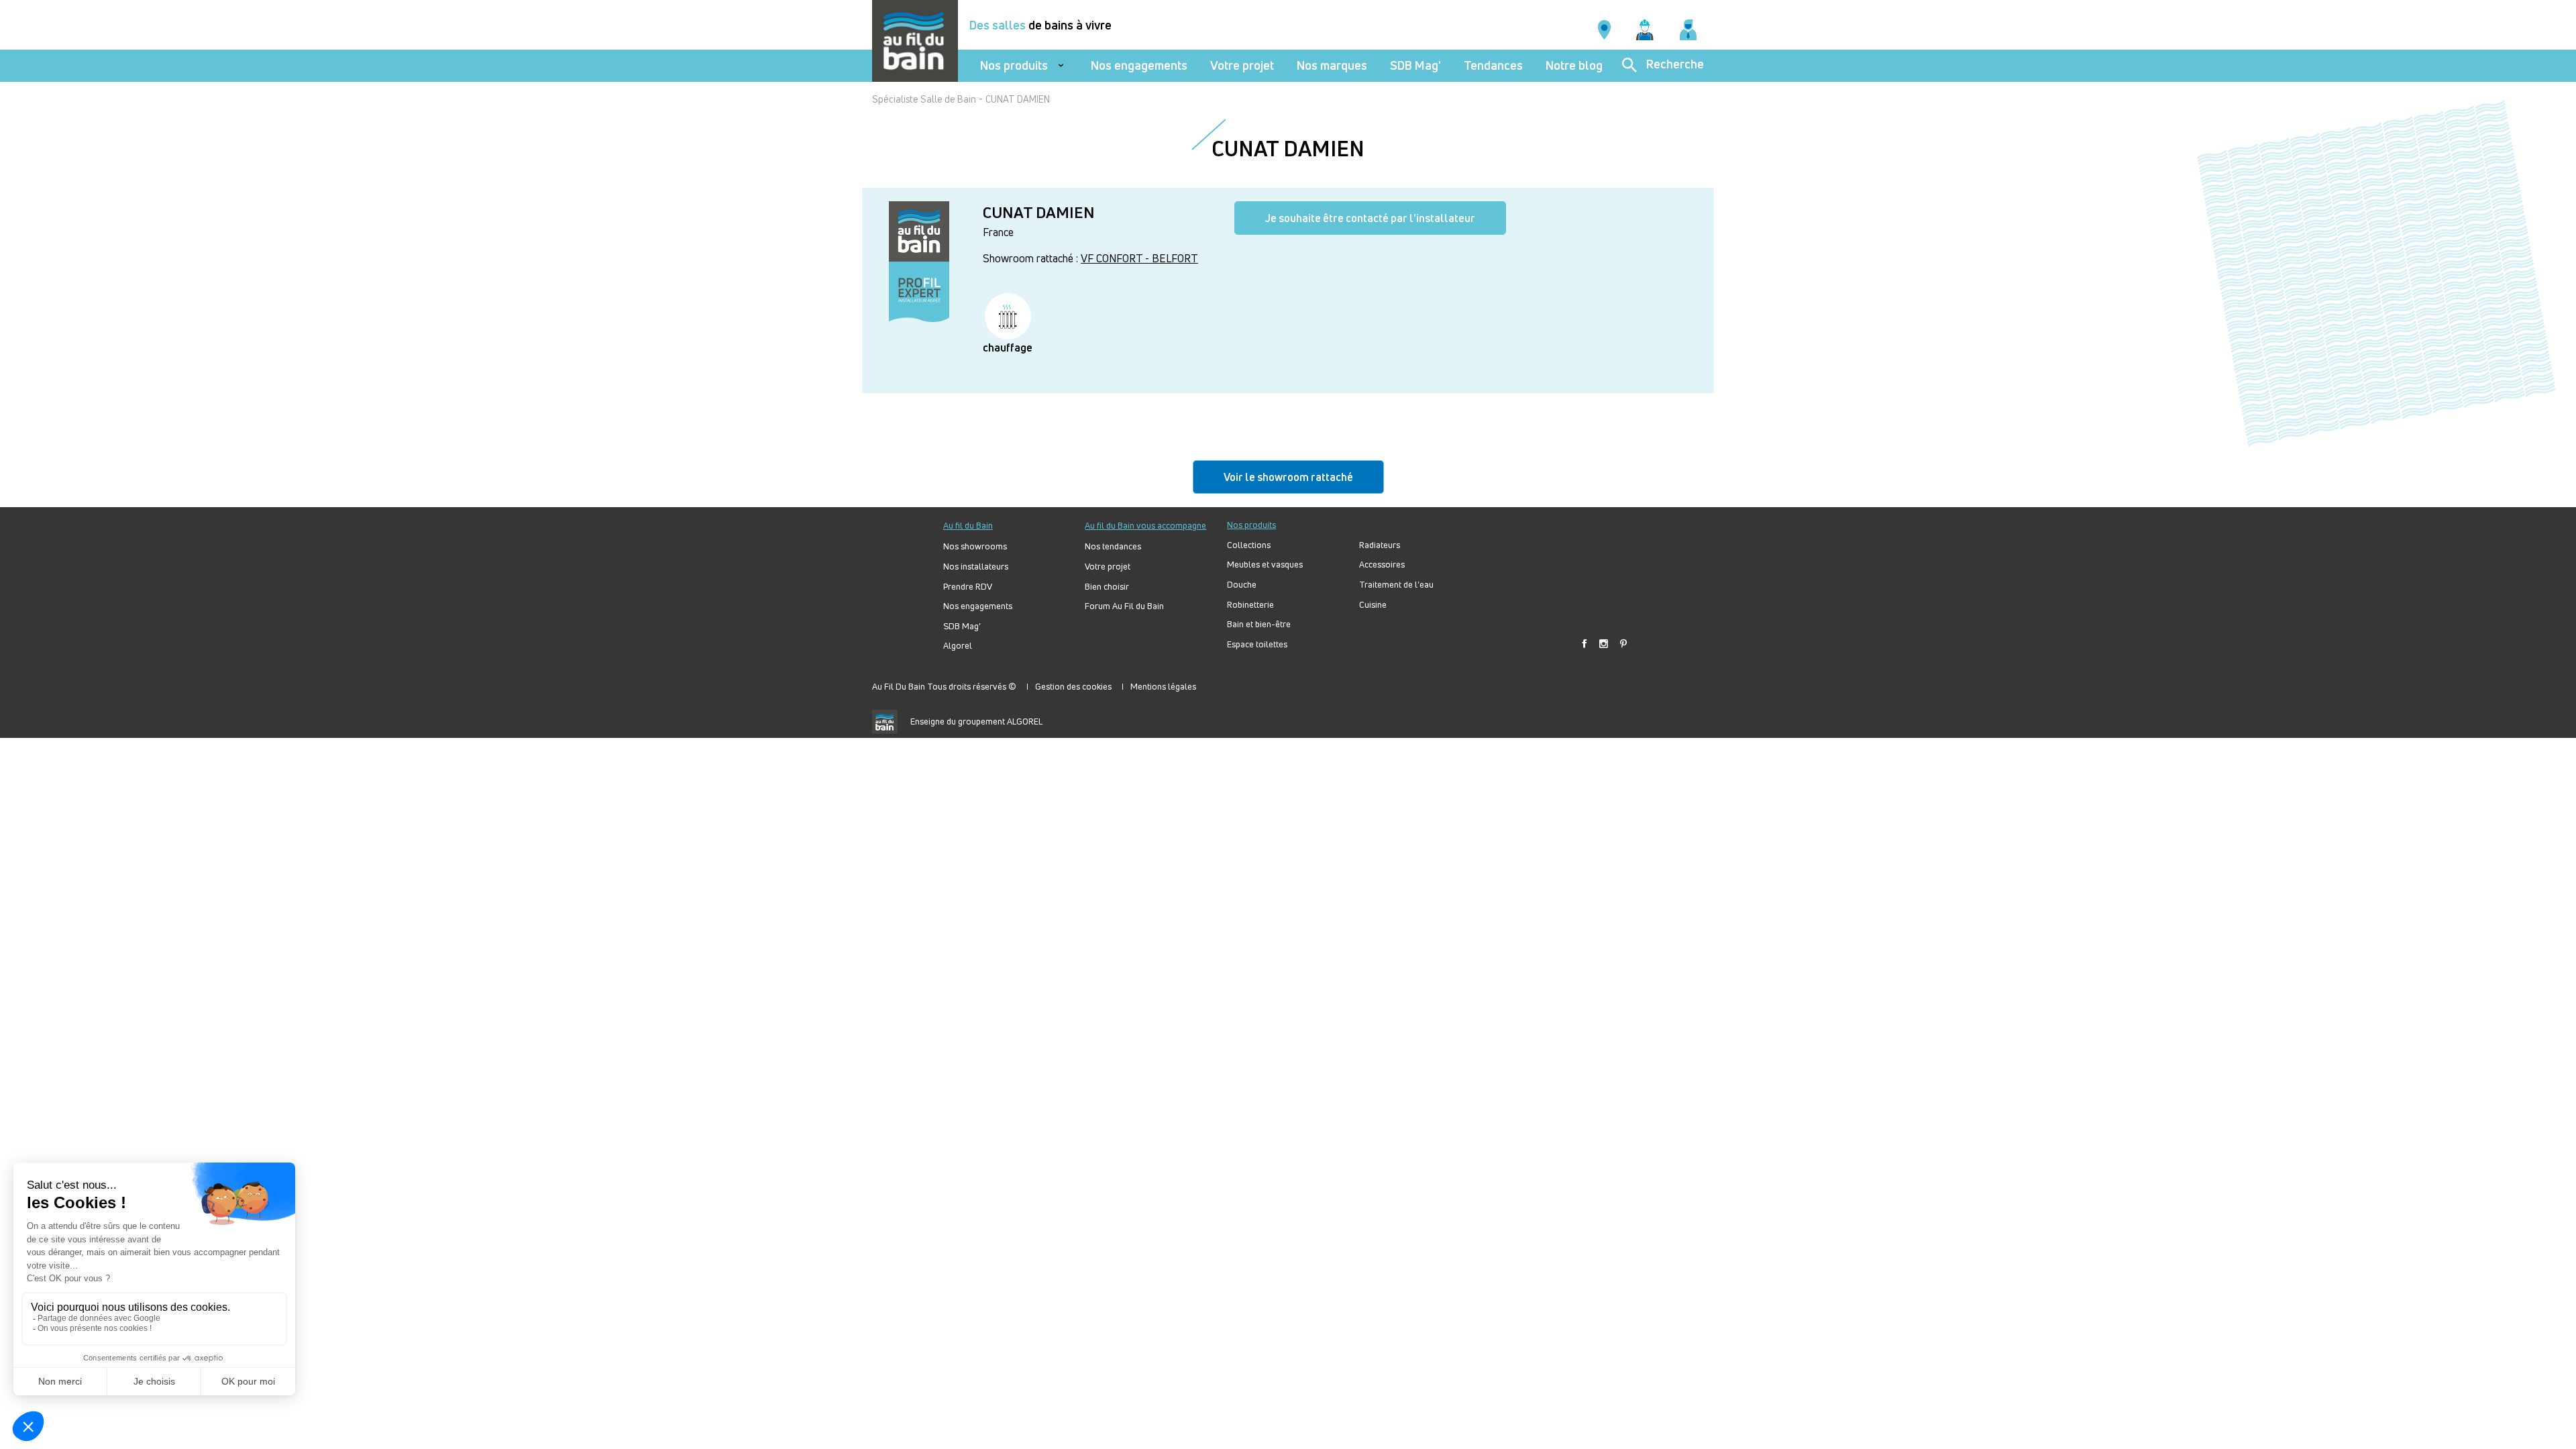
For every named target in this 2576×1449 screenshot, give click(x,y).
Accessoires (1382, 565)
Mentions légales (1163, 686)
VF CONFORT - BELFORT (1139, 258)
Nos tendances (1113, 546)
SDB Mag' (1415, 65)
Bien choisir (1107, 587)
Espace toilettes (1257, 644)
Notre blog (1574, 65)
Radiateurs (1380, 545)
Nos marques (1332, 65)
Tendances (1493, 65)
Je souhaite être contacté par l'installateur (1370, 218)
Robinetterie (1250, 605)
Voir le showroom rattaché (1288, 477)
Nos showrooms (975, 546)
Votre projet (1242, 65)
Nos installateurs (976, 567)
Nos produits (1014, 65)
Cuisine (1373, 605)
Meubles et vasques (1265, 565)
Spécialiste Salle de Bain (924, 99)
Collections (1249, 545)
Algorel (958, 646)
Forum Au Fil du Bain (1124, 606)
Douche (1242, 585)
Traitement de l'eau (1396, 585)
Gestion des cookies (1073, 686)
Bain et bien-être (1259, 624)
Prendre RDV (968, 587)
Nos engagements (1139, 65)
